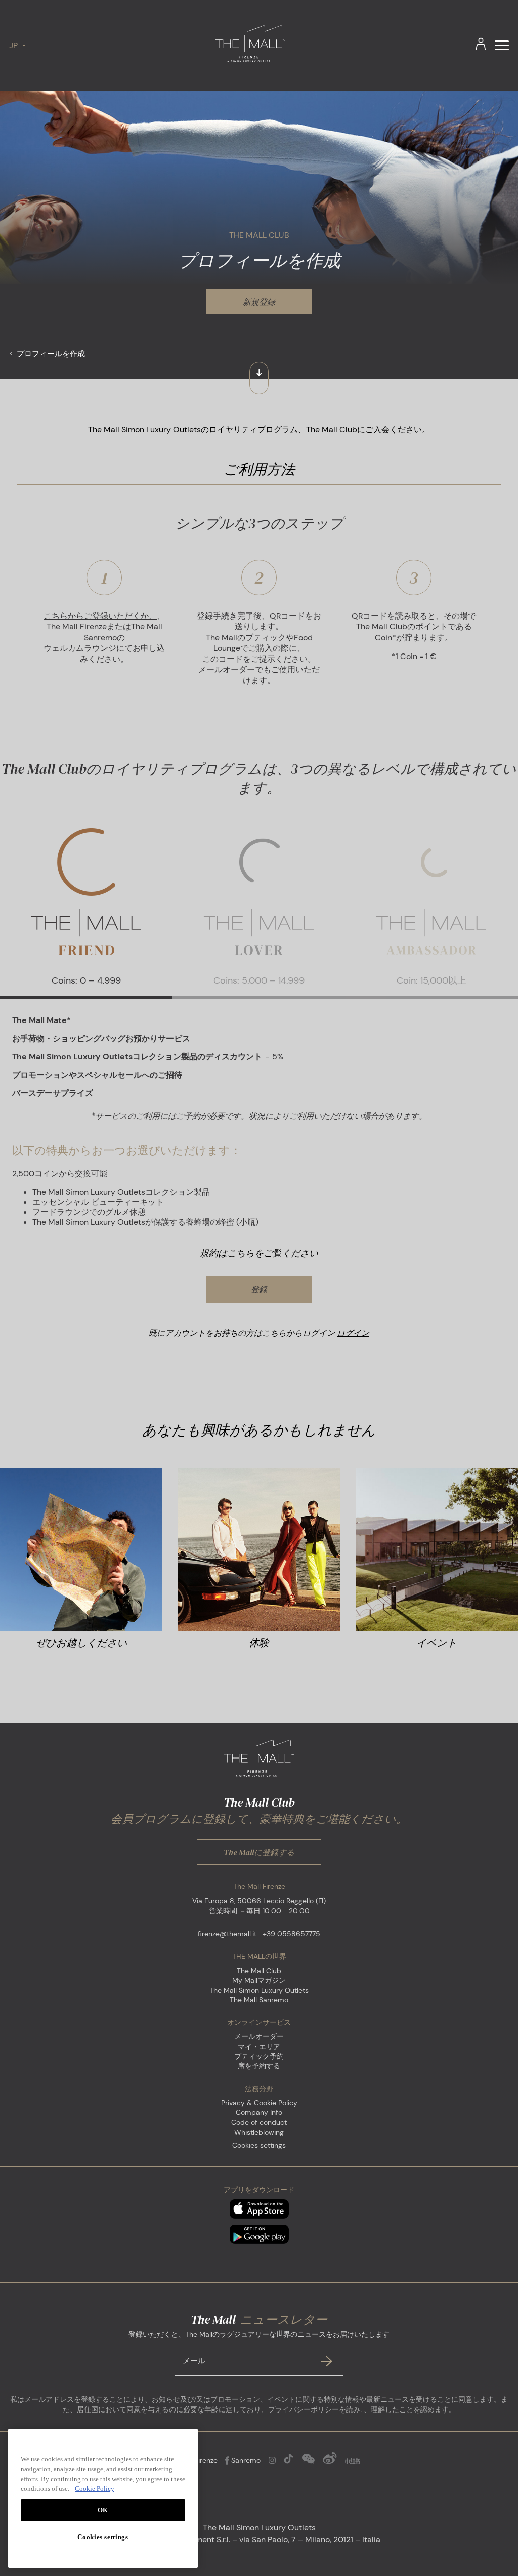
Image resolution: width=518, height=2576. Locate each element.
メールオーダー (259, 2036)
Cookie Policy (95, 2489)
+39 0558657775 (291, 1934)
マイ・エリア (259, 2047)
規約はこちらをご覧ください (259, 1253)
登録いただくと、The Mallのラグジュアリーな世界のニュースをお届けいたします (259, 2348)
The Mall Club (259, 1971)
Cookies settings (259, 2145)
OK (103, 2510)
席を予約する (259, 2066)
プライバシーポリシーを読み (314, 2409)
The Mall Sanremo (259, 2000)
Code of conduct (259, 2122)
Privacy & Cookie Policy (259, 2103)
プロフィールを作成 (51, 354)
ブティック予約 (259, 2056)
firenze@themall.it (227, 1934)
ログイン (353, 1333)
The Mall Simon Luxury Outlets (259, 1990)
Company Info (259, 2112)
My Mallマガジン (259, 1980)
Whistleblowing (259, 2132)
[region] (103, 2498)
